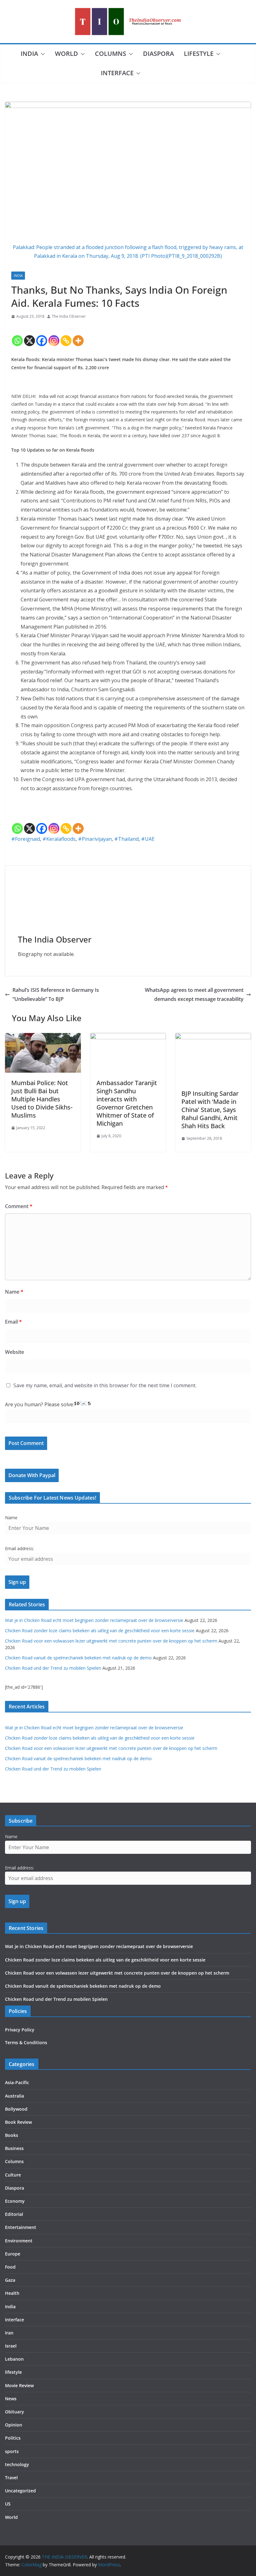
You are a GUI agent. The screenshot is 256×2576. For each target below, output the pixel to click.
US (8, 2504)
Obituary (15, 2412)
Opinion (14, 2425)
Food (10, 2267)
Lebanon (14, 2359)
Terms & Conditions (26, 2042)
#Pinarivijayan (95, 839)
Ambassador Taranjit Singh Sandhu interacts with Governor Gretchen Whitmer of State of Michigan (127, 1103)
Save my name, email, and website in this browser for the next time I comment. (105, 1385)
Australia (15, 2096)
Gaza (10, 2280)
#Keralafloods (59, 839)
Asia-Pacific (17, 2082)
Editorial (14, 2214)
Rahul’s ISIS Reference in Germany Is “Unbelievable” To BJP (56, 994)
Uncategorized (20, 2491)
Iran (9, 2333)
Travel (11, 2478)
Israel (11, 2346)
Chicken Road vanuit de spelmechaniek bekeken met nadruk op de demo (78, 1658)
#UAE (148, 839)
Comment (19, 1206)
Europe (13, 2254)
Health (12, 2293)
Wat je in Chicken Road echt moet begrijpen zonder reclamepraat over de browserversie (94, 1620)
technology (17, 2464)
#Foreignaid (26, 839)
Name (14, 1292)
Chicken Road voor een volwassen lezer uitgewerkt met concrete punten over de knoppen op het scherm (111, 1641)
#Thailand (126, 839)
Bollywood (16, 2109)
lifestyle (199, 54)
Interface (117, 73)
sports (12, 2451)
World (66, 54)
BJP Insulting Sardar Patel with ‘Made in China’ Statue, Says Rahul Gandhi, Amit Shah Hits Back (210, 1110)
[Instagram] (54, 335)
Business (14, 2148)
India (29, 54)
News (11, 2399)
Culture (13, 2175)
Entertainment (21, 2227)
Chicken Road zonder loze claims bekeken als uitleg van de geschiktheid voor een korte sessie (100, 1631)
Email (13, 1322)
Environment (19, 2241)
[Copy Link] (66, 335)
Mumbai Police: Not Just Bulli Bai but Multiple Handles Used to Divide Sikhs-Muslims (42, 1099)
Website (15, 1352)
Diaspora (158, 54)
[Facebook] (42, 335)
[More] (78, 335)
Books (12, 2135)
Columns (111, 54)
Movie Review (19, 2385)
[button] (42, 54)
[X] (30, 335)
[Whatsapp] (17, 335)
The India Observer (69, 316)
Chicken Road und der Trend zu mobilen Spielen (53, 1668)
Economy (15, 2201)
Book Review (18, 2122)
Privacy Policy (20, 2030)
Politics (13, 2438)
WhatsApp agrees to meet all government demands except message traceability (194, 994)
